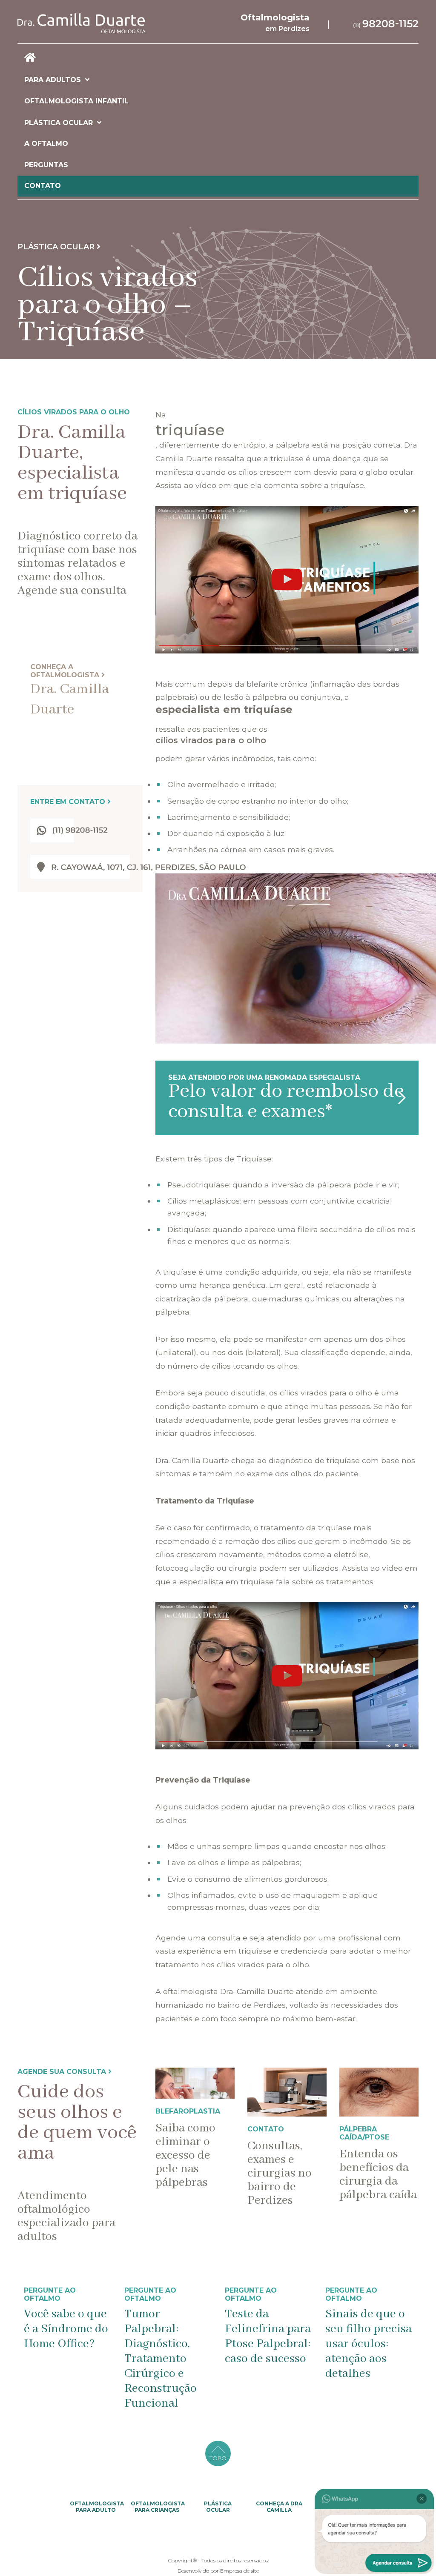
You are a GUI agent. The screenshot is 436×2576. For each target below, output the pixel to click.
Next (425, 2349)
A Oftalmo (46, 144)
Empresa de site (240, 2571)
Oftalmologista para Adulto (97, 2507)
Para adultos (53, 80)
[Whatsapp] (386, 23)
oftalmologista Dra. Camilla (214, 1991)
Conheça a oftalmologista (66, 671)
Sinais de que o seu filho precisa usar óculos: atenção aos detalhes (268, 2344)
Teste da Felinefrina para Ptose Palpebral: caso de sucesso (167, 2336)
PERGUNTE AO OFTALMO (50, 2294)
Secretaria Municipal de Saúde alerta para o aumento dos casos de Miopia (366, 2351)
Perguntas (46, 165)
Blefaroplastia (188, 2111)
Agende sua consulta (63, 2072)
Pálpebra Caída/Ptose (364, 2133)
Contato (43, 186)
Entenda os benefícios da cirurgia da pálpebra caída (378, 2175)
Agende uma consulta (198, 1938)
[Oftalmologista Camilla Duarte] (99, 23)
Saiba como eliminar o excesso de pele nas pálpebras (185, 2155)
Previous (11, 2349)
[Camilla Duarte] (218, 58)
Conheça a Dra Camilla (279, 2507)
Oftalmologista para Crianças (158, 2507)
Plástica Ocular (59, 123)
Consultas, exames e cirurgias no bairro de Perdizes (280, 2173)
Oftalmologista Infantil (76, 101)
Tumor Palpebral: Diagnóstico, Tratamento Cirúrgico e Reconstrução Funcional (60, 2359)
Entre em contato (69, 802)
